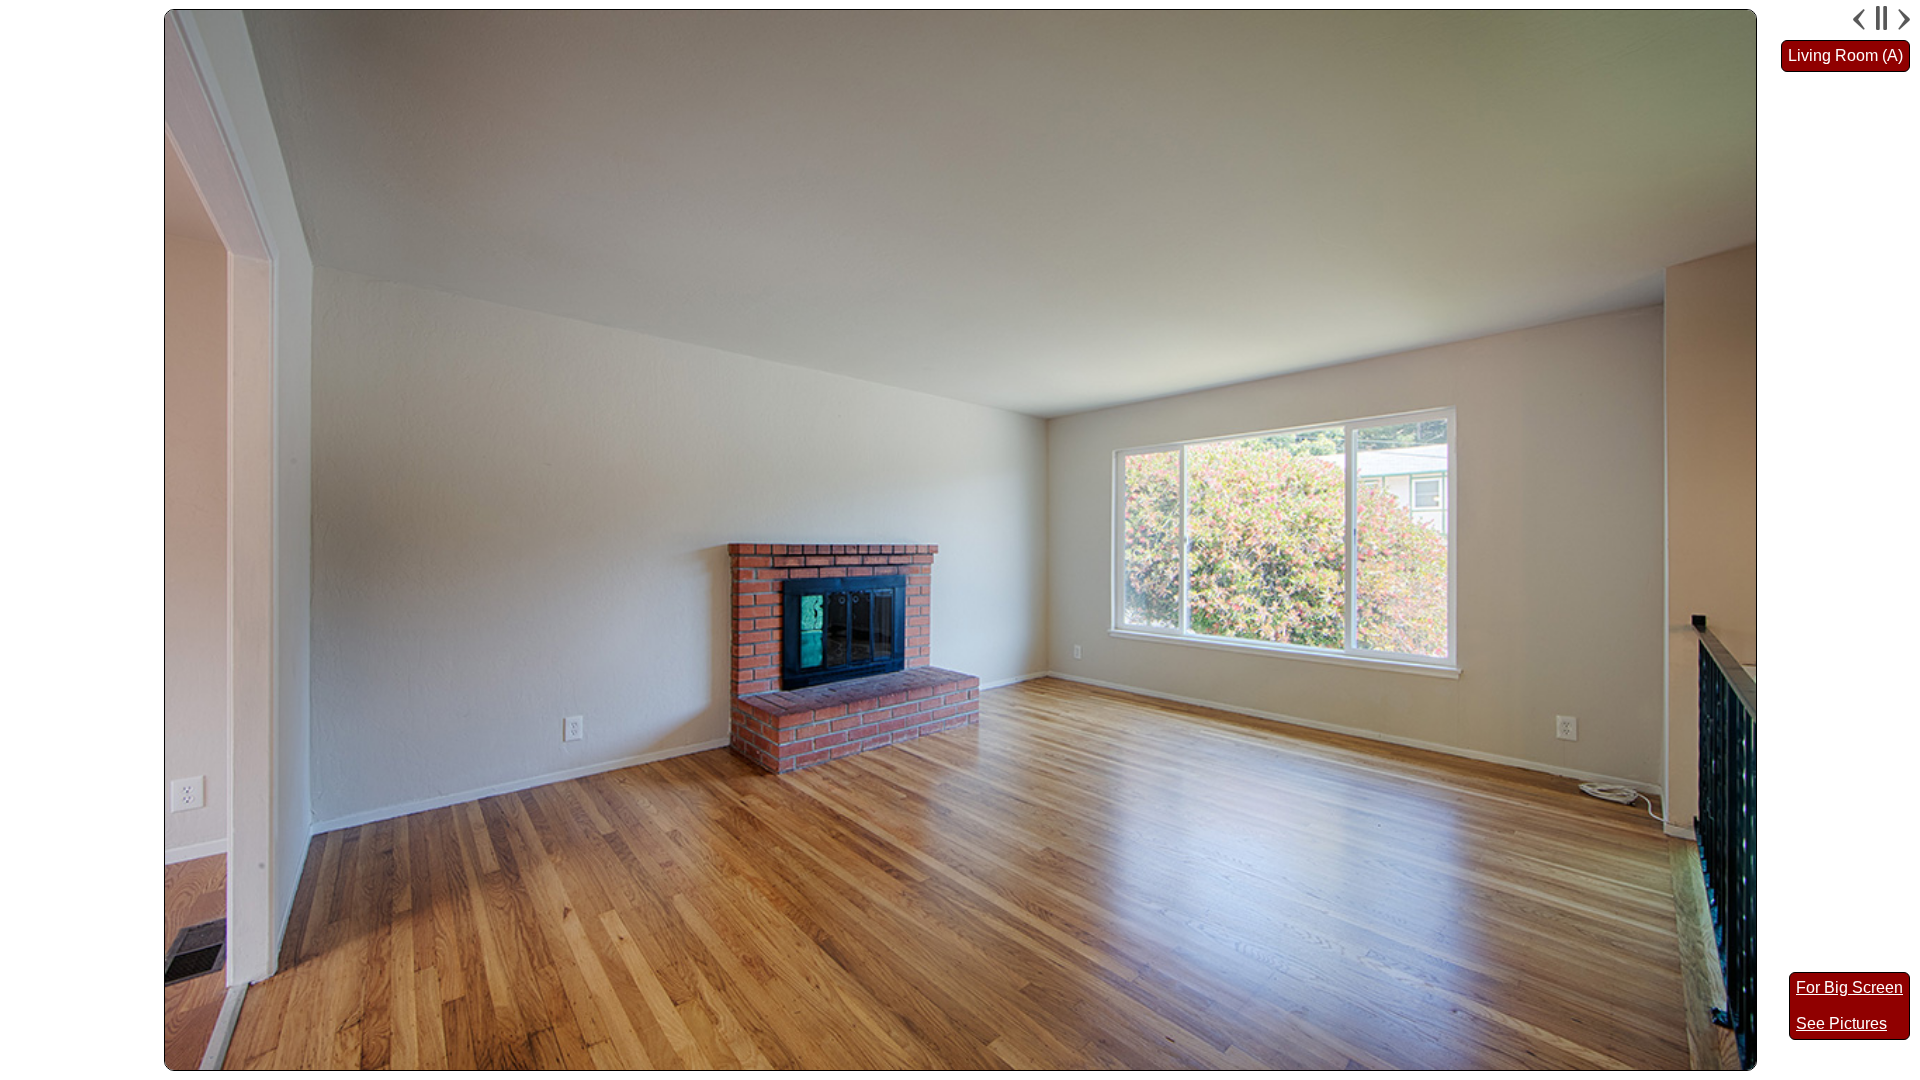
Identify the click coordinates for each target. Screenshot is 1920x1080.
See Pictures (1841, 1023)
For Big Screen (1849, 987)
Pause (1881, 19)
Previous (1861, 19)
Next (1902, 19)
